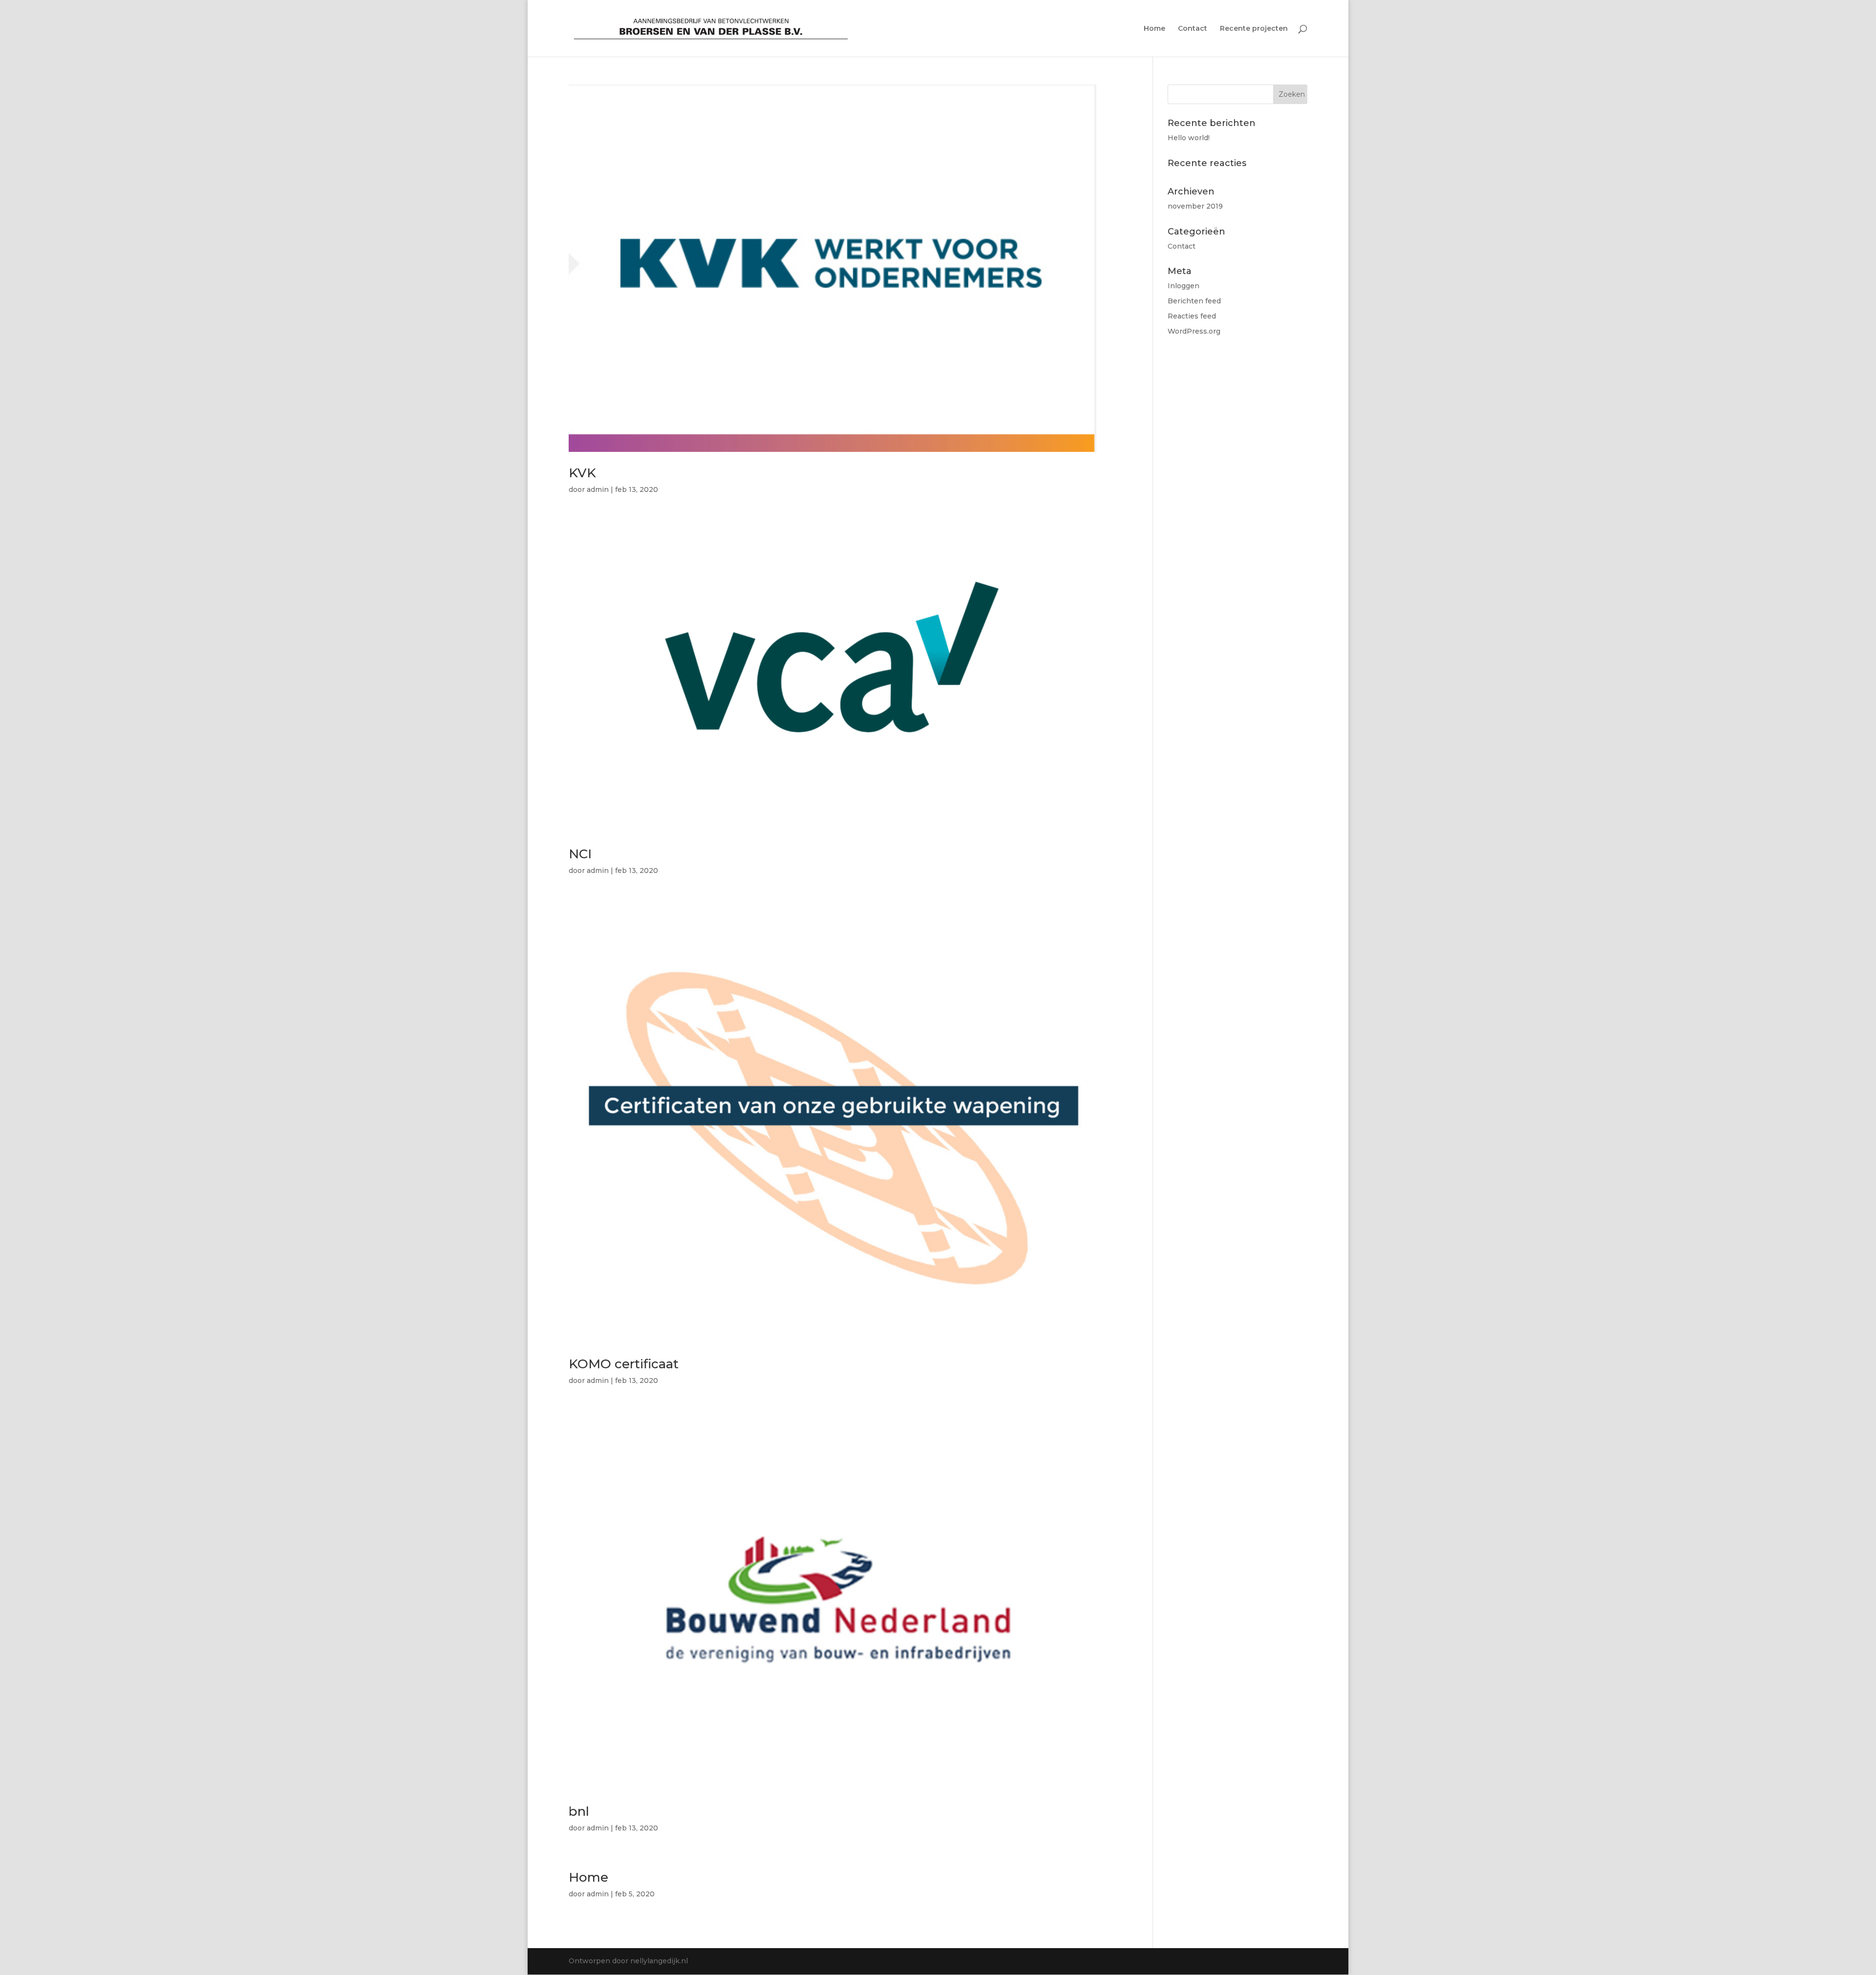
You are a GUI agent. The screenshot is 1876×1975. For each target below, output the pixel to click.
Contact (1193, 29)
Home (1154, 29)
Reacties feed (1192, 316)
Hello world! (1189, 138)
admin (598, 489)
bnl (579, 1811)
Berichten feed (1194, 301)
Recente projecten (1254, 29)
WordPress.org (1194, 331)
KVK (582, 473)
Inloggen (1183, 286)
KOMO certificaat (624, 1364)
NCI (580, 854)
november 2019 (1195, 206)
